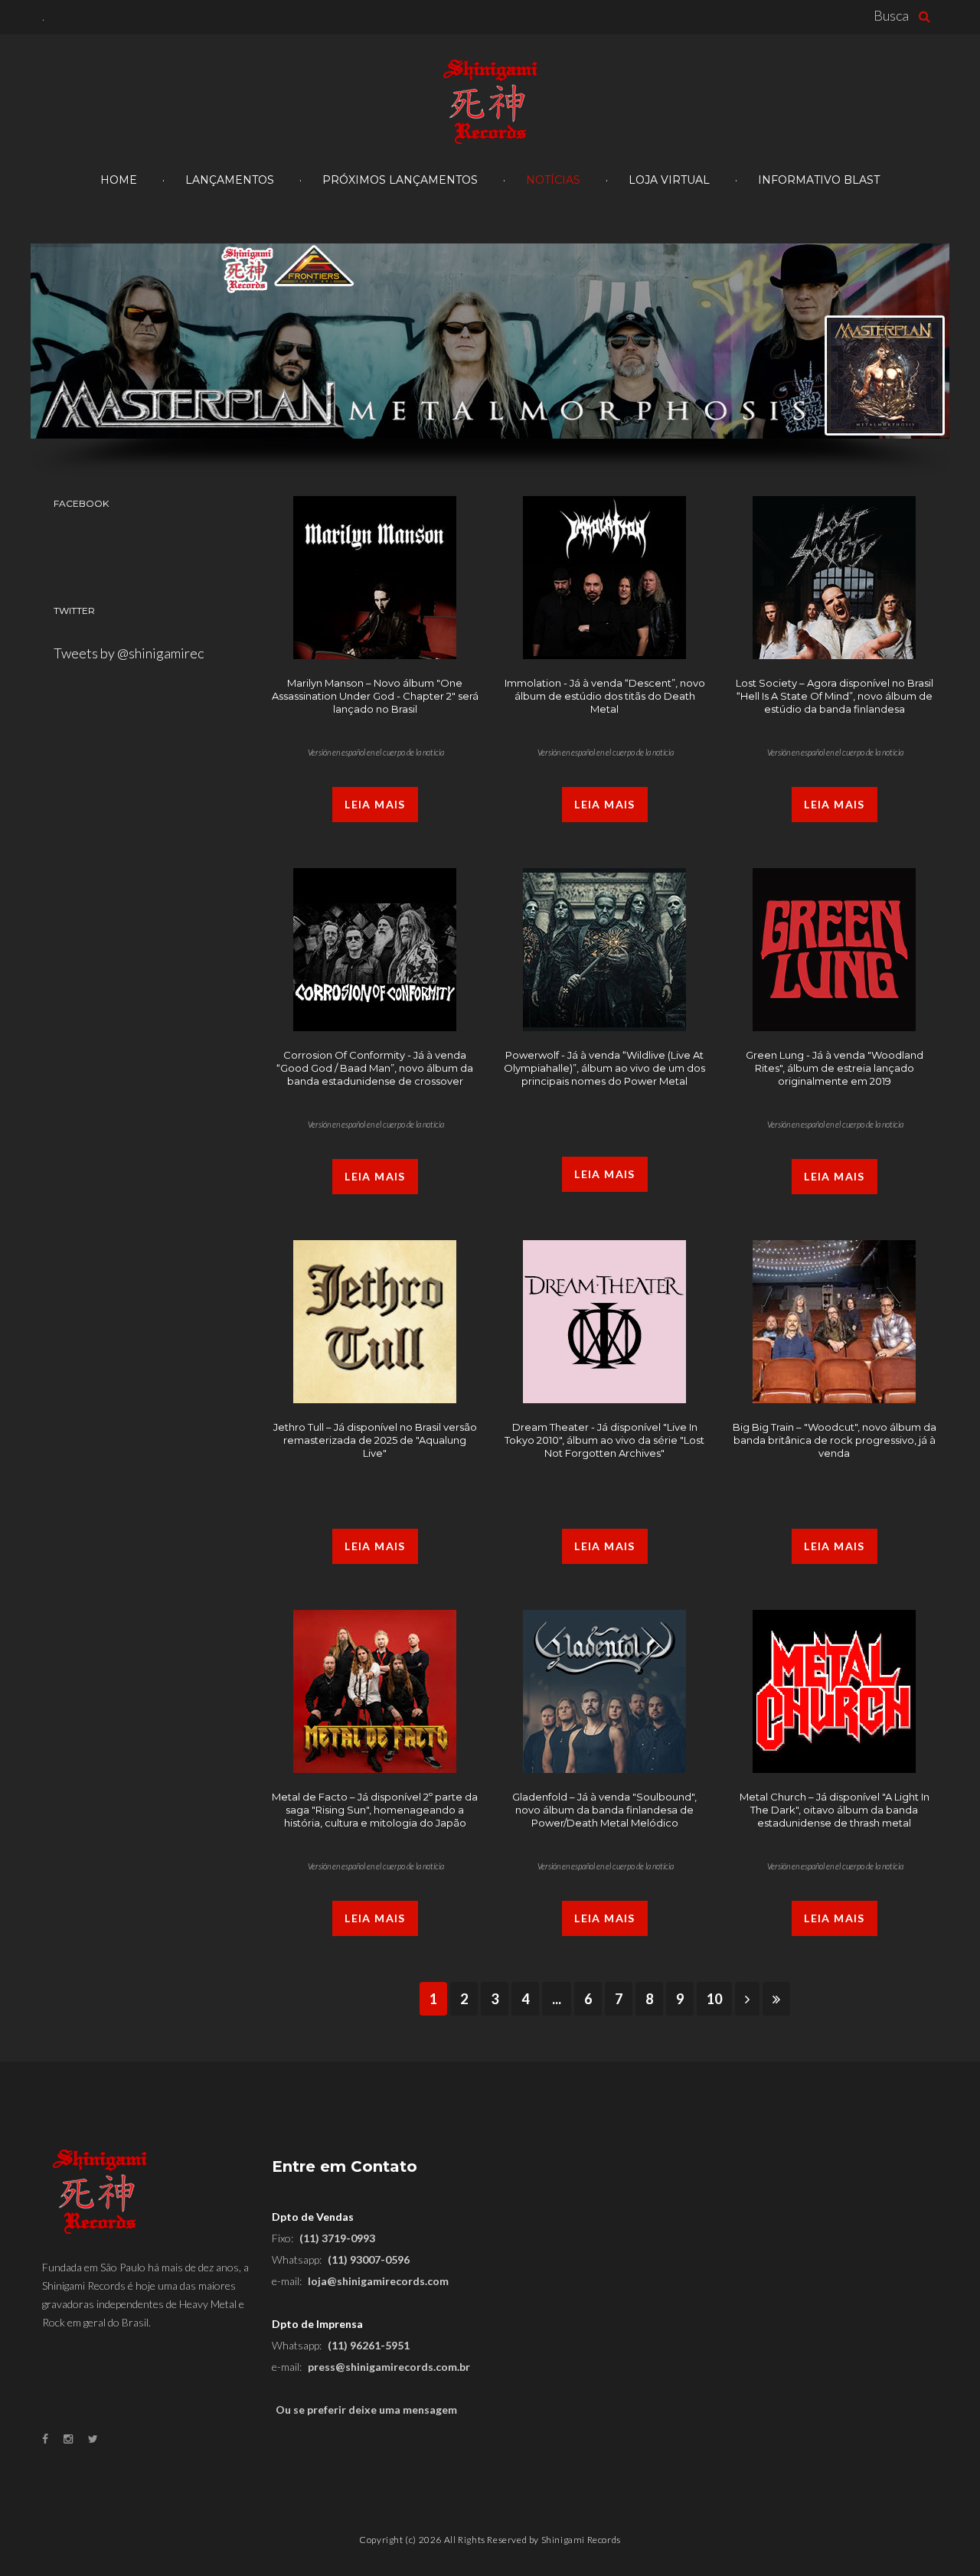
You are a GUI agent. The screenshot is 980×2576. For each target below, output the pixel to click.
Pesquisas (928, 16)
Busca (891, 15)
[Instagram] (68, 2439)
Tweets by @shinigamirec (129, 653)
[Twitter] (93, 2439)
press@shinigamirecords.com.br (389, 2367)
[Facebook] (45, 2439)
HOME (119, 180)
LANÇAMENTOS (230, 180)
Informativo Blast (819, 180)
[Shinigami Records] (490, 103)
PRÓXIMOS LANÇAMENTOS (400, 180)
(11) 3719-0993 (337, 2238)
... (557, 1999)
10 (714, 1999)
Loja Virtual (669, 180)
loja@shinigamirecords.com (378, 2281)
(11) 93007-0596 (369, 2259)
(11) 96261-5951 (369, 2345)
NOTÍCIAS (553, 180)
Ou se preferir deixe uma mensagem (366, 2409)
